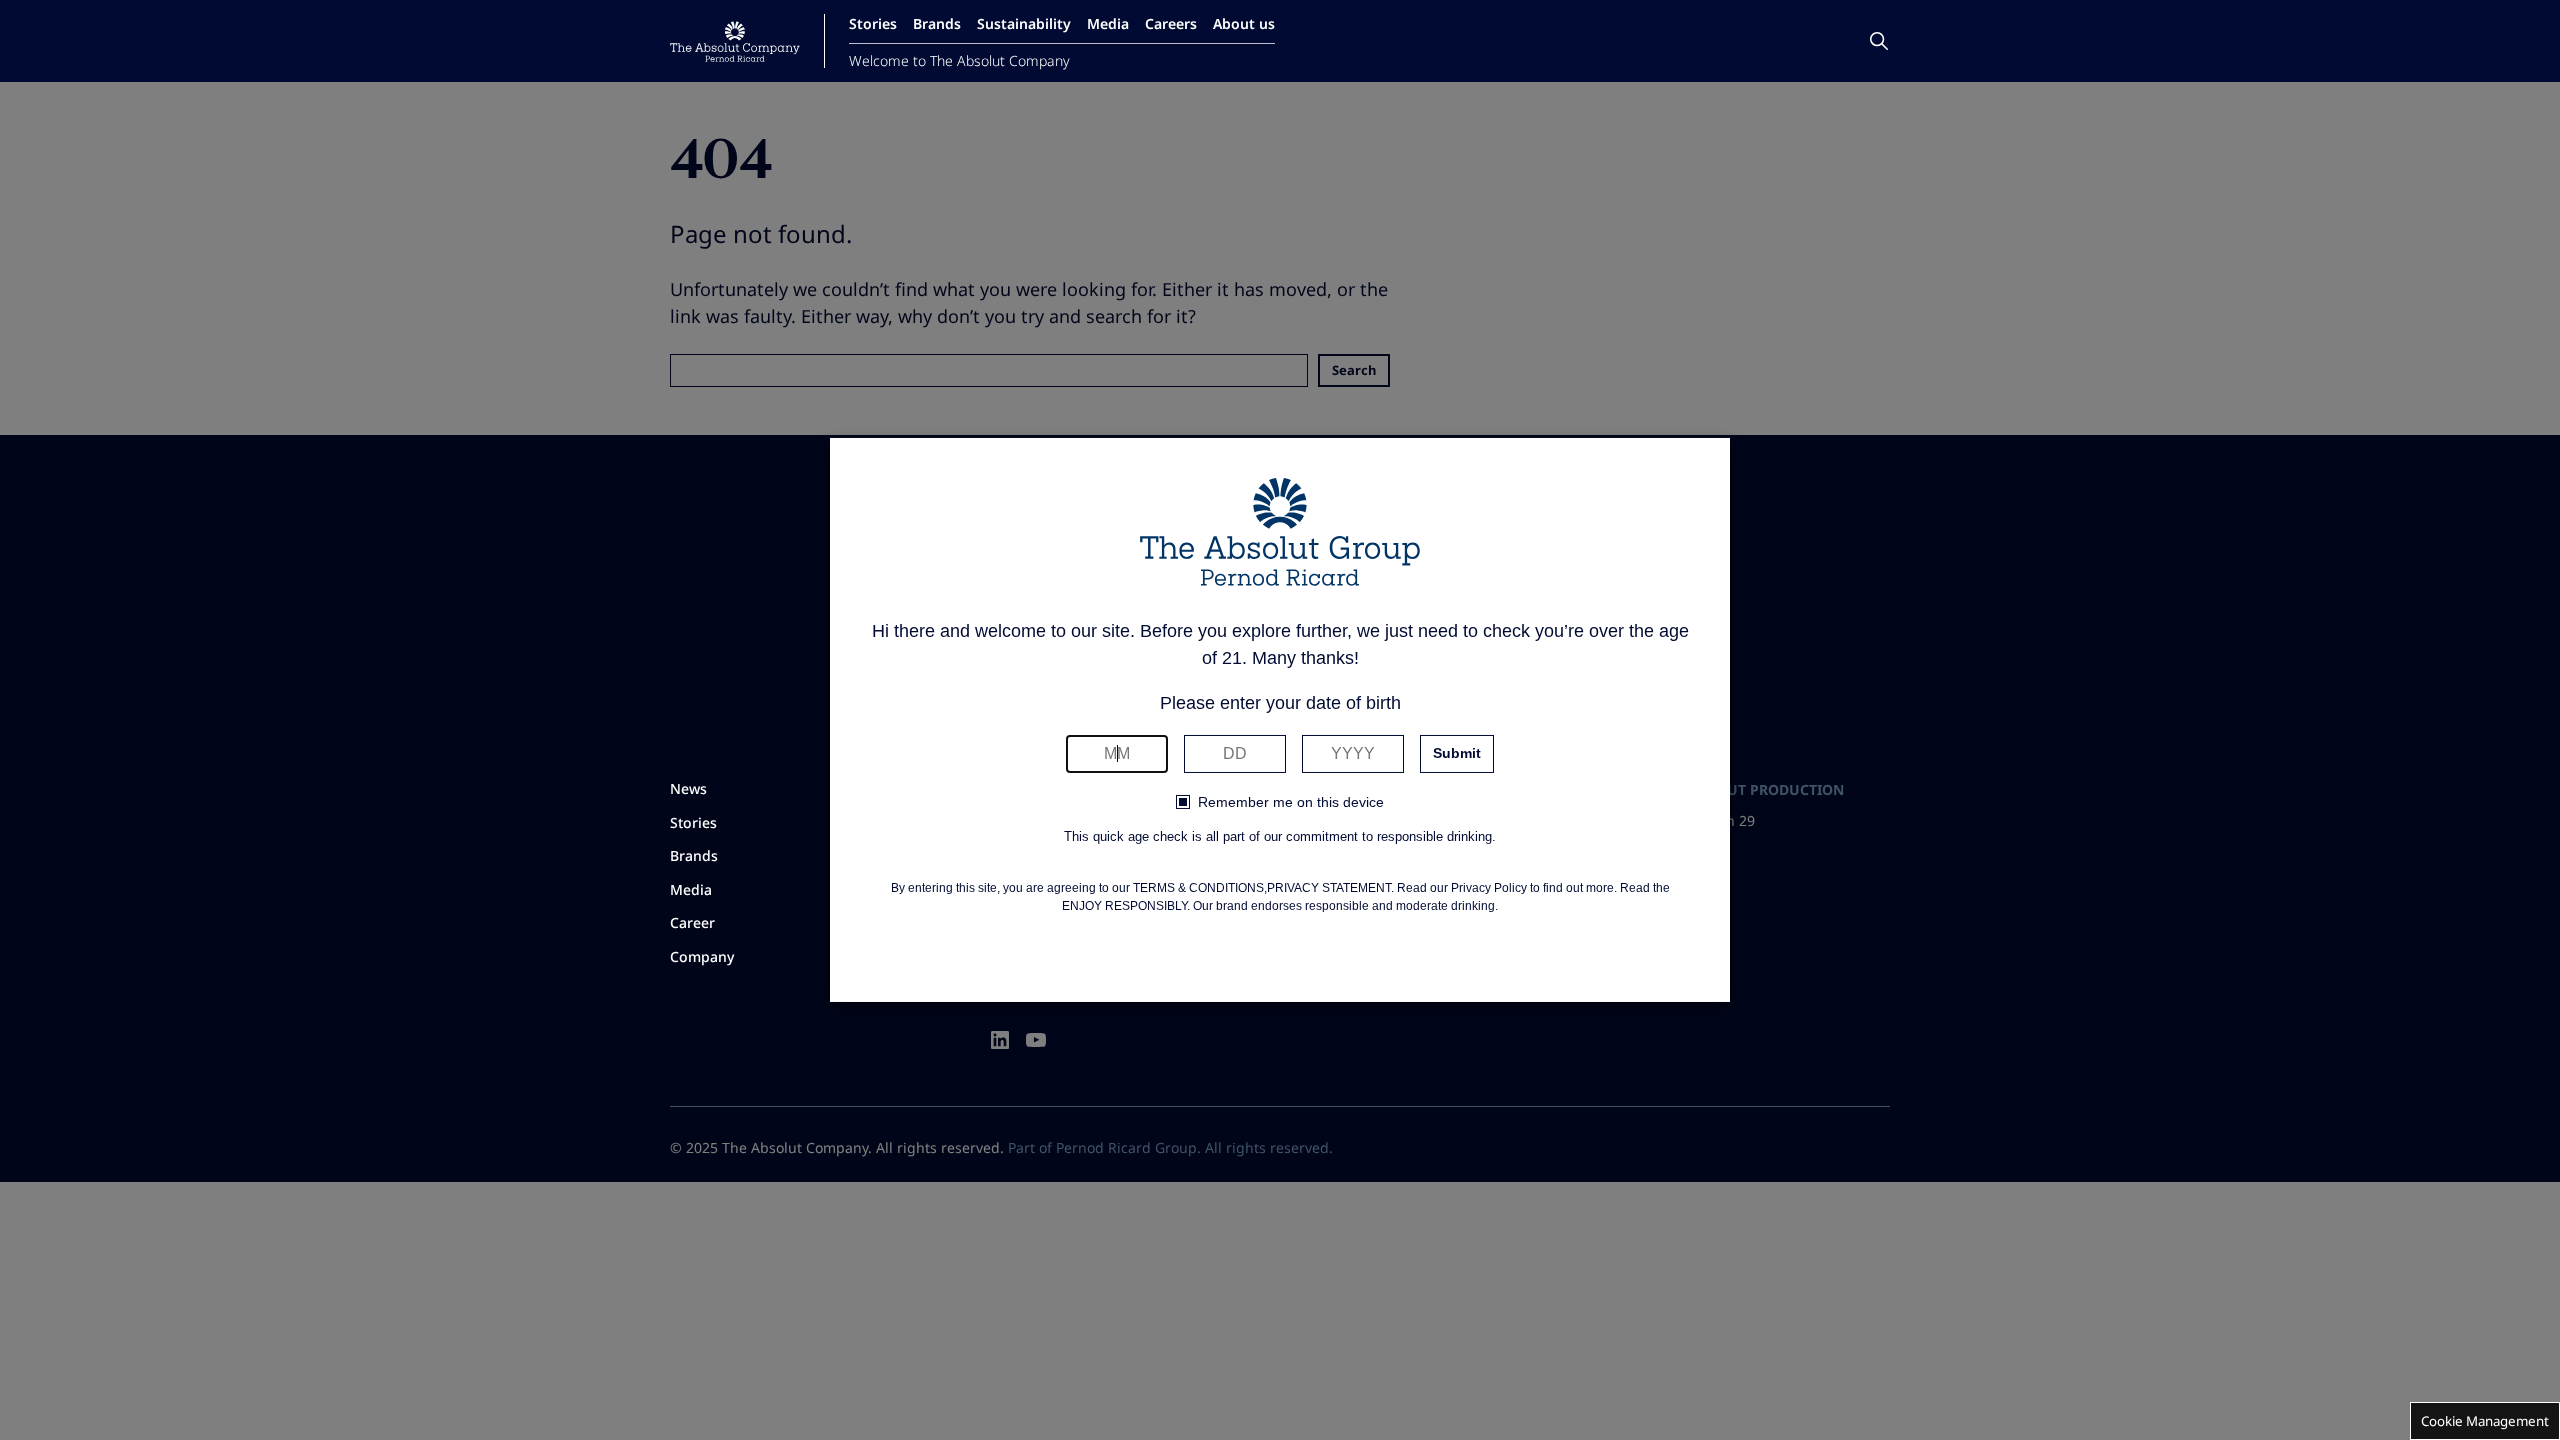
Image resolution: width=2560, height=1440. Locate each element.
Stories (873, 23)
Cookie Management (2485, 1421)
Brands (937, 23)
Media (1108, 23)
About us (1244, 23)
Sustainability (1024, 23)
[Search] (1879, 41)
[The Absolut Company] (735, 41)
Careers (1171, 23)
